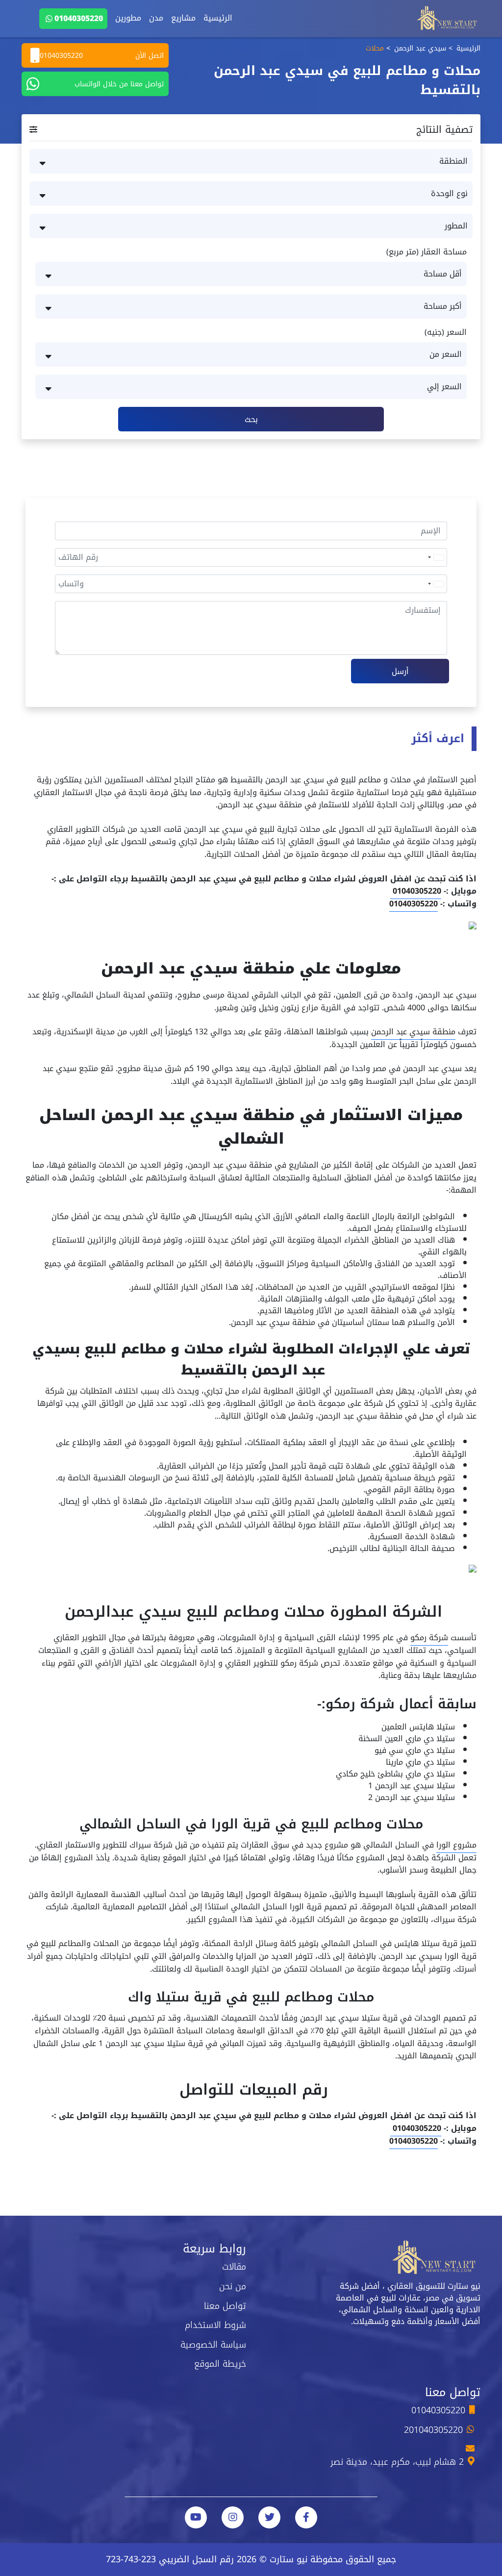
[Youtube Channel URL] (196, 2517)
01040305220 (79, 18)
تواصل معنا (225, 2306)
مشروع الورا (456, 1845)
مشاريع (183, 18)
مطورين (128, 18)
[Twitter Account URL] (269, 2517)
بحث (251, 419)
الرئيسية (218, 18)
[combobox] (435, 557)
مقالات (234, 2267)
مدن (156, 18)
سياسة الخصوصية (213, 2345)
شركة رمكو (429, 1638)
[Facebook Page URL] (306, 2517)
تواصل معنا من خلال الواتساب (119, 84)
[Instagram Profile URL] (233, 2517)
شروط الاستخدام (215, 2325)
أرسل (400, 671)
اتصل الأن (102, 56)
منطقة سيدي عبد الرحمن (413, 1032)
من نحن (233, 2286)
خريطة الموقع (220, 2364)
